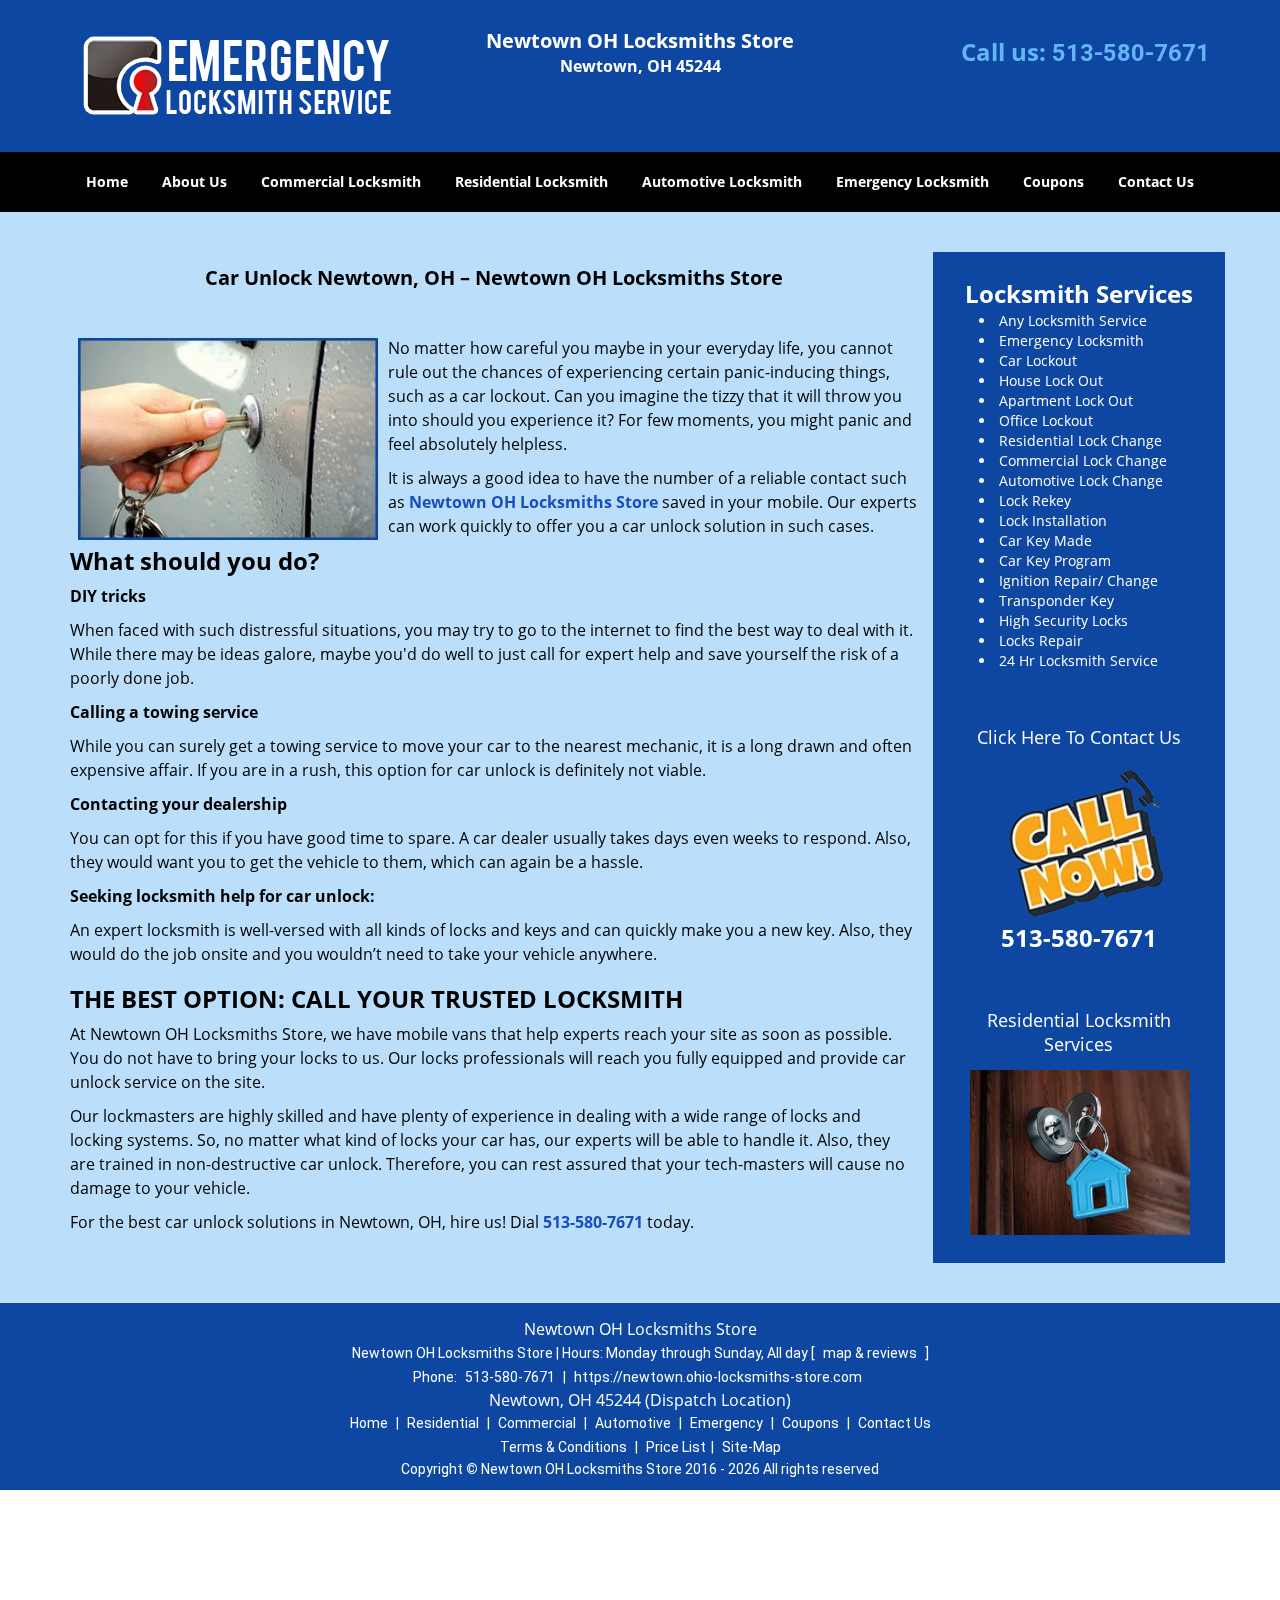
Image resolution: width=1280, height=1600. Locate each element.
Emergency (726, 1423)
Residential (443, 1423)
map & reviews (871, 1353)
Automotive (633, 1423)
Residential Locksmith (531, 181)
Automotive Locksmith (722, 181)
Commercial (537, 1423)
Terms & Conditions (563, 1447)
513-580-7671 (1131, 53)
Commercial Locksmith (341, 181)
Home (107, 181)
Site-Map (751, 1447)
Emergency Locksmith (912, 181)
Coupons (1053, 181)
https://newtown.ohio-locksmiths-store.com (718, 1377)
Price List (676, 1447)
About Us (194, 181)
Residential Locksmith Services (1079, 1032)
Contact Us (1156, 181)
